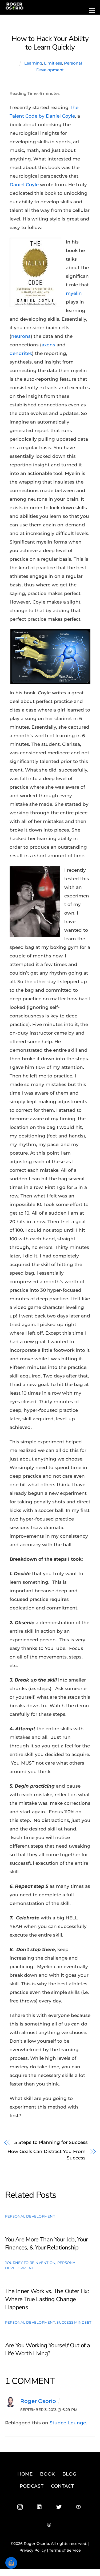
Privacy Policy (33, 2550)
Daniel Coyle (24, 185)
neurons (21, 336)
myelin (74, 293)
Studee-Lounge (68, 2423)
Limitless (53, 63)
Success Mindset (74, 2322)
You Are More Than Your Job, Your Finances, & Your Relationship (47, 2244)
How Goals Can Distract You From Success (46, 2155)
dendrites (21, 353)
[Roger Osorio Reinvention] (14, 8)
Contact (63, 2486)
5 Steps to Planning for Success (51, 2142)
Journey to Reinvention (30, 2263)
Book (47, 2474)
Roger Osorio (38, 2401)
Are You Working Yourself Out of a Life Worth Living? (47, 2349)
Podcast (32, 2486)
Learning (33, 63)
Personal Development (30, 2216)
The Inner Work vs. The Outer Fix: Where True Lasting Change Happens (47, 2299)
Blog (69, 2474)
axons (49, 345)
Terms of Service (65, 2550)
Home (25, 2474)
